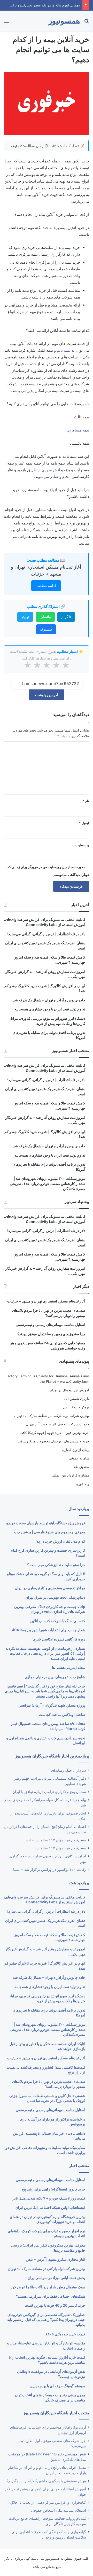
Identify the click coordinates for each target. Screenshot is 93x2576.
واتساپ (45, 617)
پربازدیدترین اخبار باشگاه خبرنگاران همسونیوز (52, 1756)
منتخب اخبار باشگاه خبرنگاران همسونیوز (56, 2413)
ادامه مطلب (46, 586)
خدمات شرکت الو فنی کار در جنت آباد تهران (57, 1424)
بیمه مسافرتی (78, 430)
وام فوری (83, 1484)
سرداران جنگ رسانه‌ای (69, 1770)
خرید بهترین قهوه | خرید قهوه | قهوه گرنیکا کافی (55, 1433)
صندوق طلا (81, 1467)
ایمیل (84, 823)
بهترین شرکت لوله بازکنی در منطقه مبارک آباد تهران (52, 1416)
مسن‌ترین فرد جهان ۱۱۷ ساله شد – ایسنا (55, 1840)
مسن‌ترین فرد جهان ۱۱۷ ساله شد (60, 1848)
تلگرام (66, 617)
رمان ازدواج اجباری (76, 1450)
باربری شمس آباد (77, 1399)
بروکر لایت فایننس (76, 1407)
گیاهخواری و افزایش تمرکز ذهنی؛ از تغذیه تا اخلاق (48, 2502)
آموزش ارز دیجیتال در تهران (69, 1390)
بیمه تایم (64, 350)
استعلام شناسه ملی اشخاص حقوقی (59, 2510)
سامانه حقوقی (79, 1458)
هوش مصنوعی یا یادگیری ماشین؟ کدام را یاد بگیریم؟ (46, 2481)
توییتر (25, 617)
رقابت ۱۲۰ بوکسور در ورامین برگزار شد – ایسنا (50, 1870)
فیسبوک (46, 629)
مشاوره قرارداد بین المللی (70, 1475)
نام (86, 801)
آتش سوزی (51, 470)
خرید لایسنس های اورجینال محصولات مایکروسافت (53, 1441)
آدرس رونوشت (47, 695)
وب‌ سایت (82, 845)
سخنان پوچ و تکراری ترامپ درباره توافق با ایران (49, 1792)
